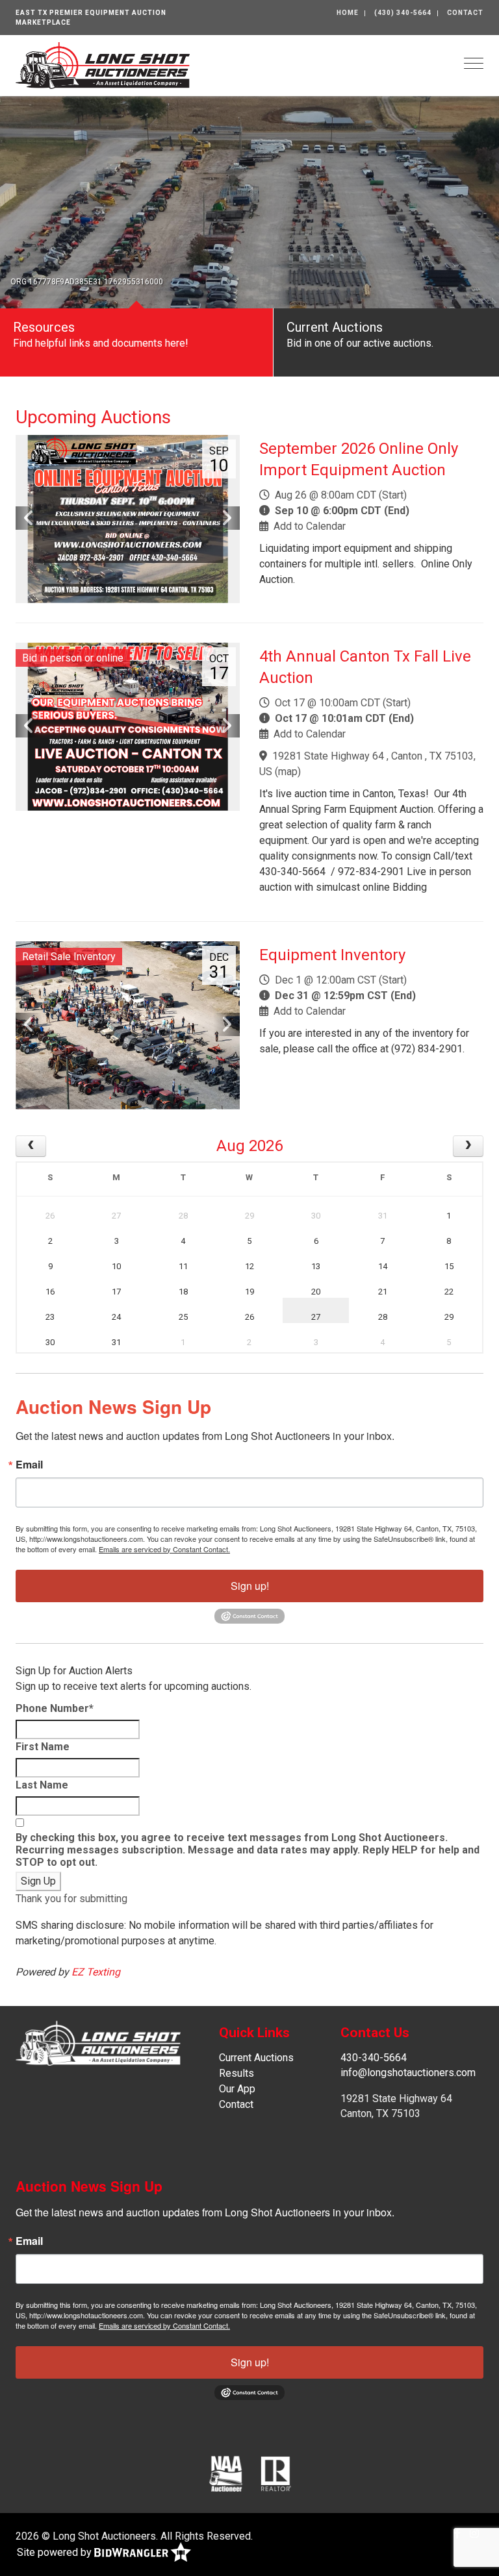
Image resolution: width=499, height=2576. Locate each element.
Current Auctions (256, 2058)
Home (348, 13)
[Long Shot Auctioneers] (103, 65)
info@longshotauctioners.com (408, 2073)
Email (29, 1465)
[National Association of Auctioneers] (226, 2473)
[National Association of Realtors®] (276, 2473)
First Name (43, 1747)
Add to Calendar (310, 526)
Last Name (42, 1785)
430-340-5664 (374, 2058)
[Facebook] (457, 2533)
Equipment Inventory (332, 955)
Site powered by (56, 2552)
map (288, 772)
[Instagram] (474, 2533)
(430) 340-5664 (403, 13)
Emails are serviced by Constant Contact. (164, 1549)
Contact (465, 13)
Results (237, 2073)
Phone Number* (55, 1708)
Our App (237, 2089)
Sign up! (250, 1586)
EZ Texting (96, 1972)
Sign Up (38, 1881)
